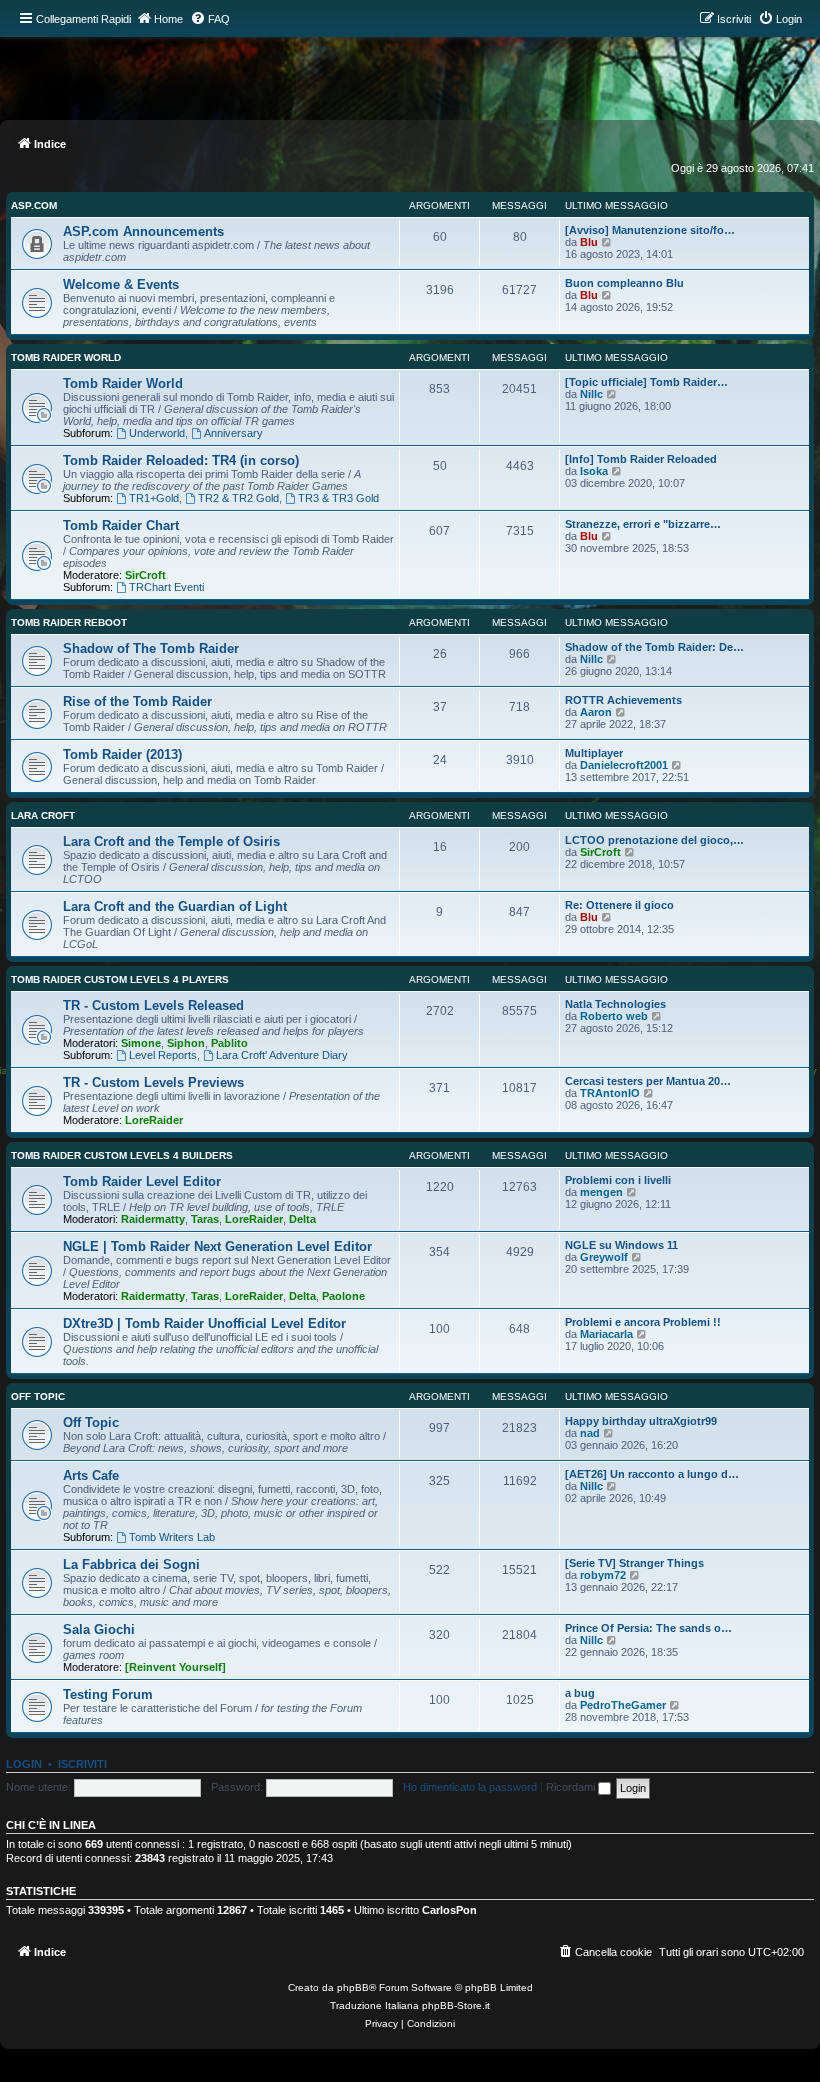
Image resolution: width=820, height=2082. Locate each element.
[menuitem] (210, 19)
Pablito (229, 1043)
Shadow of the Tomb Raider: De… (654, 647)
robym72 (603, 1575)
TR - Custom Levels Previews (153, 1082)
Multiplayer (594, 753)
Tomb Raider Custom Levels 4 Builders (122, 1155)
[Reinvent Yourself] (175, 1667)
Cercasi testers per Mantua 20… (648, 1081)
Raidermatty (153, 1219)
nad (590, 1433)
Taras (205, 1219)
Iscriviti (82, 1764)
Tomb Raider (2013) (122, 754)
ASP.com (34, 205)
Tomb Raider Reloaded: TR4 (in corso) (181, 460)
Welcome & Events (121, 284)
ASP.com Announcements (143, 231)
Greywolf (604, 1257)
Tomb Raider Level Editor (142, 1181)
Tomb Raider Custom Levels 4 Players (120, 979)
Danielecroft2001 (624, 765)
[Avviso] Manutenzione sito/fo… (650, 230)
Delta (302, 1219)
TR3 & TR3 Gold (338, 498)
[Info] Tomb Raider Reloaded (641, 459)
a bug (580, 1693)
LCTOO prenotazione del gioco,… (654, 840)
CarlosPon (449, 1910)
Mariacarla (606, 1334)
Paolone (343, 1296)
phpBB (353, 1987)
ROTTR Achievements (623, 700)
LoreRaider (154, 1120)
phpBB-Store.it (456, 2005)
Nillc (591, 394)
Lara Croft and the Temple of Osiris (171, 841)
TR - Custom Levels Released (153, 1005)
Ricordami (572, 1787)
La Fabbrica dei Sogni (131, 1564)
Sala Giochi (99, 1629)
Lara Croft (43, 815)
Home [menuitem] (168, 19)
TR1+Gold (154, 498)
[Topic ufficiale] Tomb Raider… (646, 382)
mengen (601, 1192)
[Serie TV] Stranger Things (634, 1563)
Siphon (186, 1043)
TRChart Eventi (166, 587)
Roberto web (614, 1016)
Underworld (157, 433)
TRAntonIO (610, 1093)
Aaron (596, 712)
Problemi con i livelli (618, 1180)
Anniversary (233, 433)
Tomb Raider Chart (121, 525)
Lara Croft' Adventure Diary (282, 1055)
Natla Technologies (615, 1004)
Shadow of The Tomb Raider (151, 648)
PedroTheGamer (623, 1705)
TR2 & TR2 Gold (238, 498)
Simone (141, 1043)
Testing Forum (108, 1694)
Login (24, 1764)
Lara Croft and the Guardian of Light (175, 906)
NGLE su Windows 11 (621, 1245)
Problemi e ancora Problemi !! (643, 1322)
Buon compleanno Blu (624, 283)
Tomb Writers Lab (172, 1537)
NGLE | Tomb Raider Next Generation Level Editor (217, 1246)
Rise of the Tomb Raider (137, 701)
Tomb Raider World (66, 357)
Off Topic (38, 1396)
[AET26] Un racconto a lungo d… (652, 1474)
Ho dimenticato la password (470, 1787)
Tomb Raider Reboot (69, 622)
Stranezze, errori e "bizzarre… (643, 524)
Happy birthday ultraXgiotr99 (641, 1421)
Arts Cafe (91, 1475)
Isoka (594, 471)
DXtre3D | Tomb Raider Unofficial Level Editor (204, 1323)
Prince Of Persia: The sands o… (648, 1628)
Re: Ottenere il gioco (619, 905)
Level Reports (163, 1055)
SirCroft (145, 575)
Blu (589, 242)
